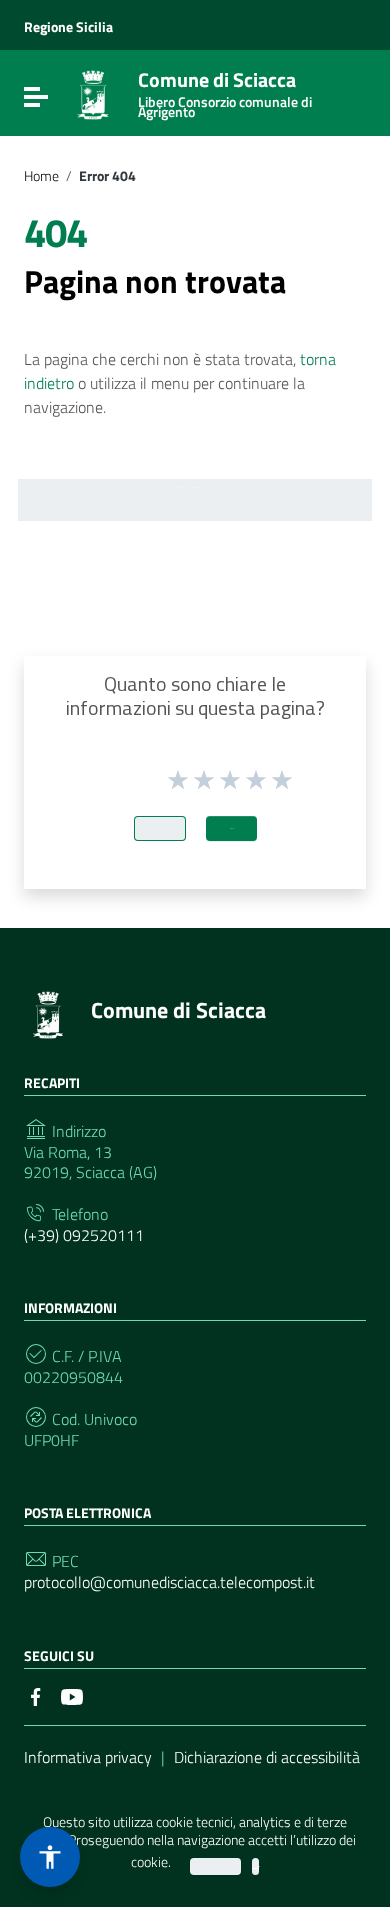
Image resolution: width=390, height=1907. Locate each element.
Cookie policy (255, 1866)
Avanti (231, 828)
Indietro (160, 828)
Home (41, 176)
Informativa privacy (88, 1757)
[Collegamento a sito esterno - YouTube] (72, 1695)
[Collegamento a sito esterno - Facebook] (36, 1695)
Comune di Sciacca (225, 90)
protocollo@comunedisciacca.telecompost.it (169, 1582)
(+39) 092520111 (84, 1235)
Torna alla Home (187, 487)
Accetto (215, 1866)
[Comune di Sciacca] (93, 93)
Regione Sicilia (68, 27)
